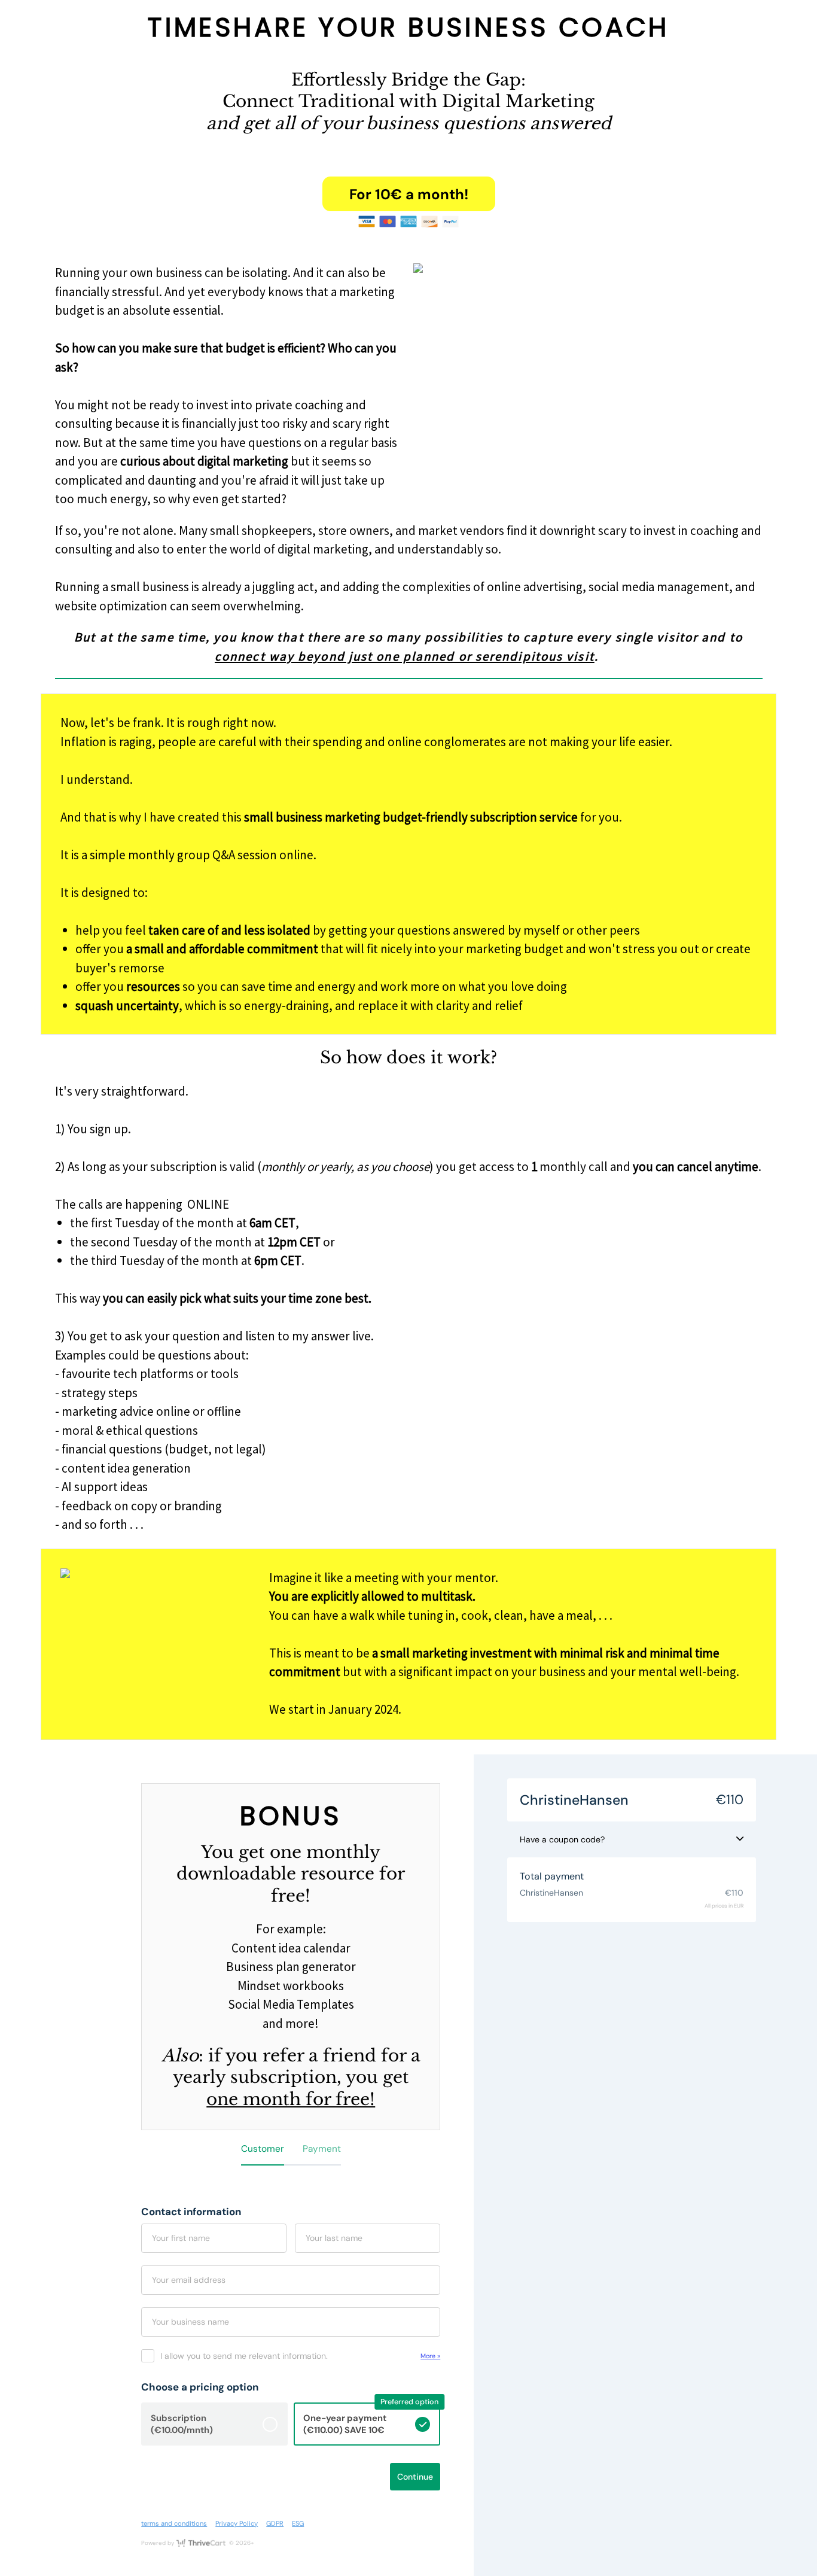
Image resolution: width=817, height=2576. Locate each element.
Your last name (334, 2238)
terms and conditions (174, 2523)
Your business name (190, 2322)
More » (430, 2356)
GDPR (275, 2523)
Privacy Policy (237, 2523)
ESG (298, 2523)
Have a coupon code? (562, 1839)
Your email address (189, 2280)
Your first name (181, 2238)
